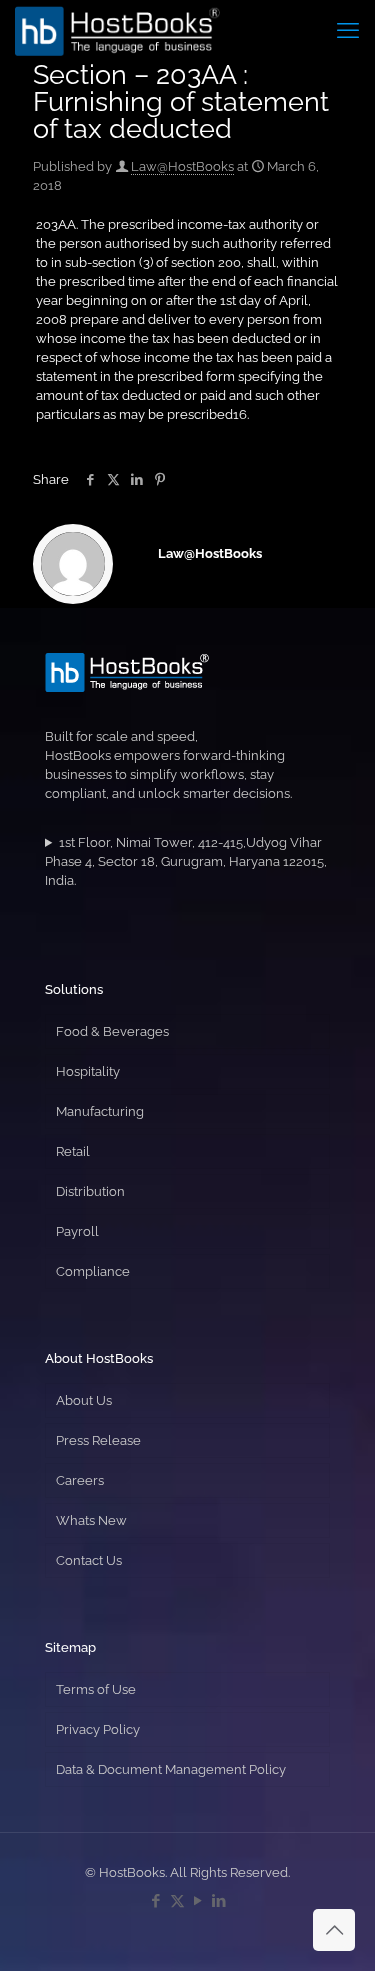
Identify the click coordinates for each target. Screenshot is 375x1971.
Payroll (77, 1231)
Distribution (90, 1191)
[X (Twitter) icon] (177, 1901)
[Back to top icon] (334, 1930)
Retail (73, 1151)
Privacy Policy (98, 1729)
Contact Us (89, 1560)
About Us (84, 1400)
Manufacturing (100, 1111)
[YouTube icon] (198, 1901)
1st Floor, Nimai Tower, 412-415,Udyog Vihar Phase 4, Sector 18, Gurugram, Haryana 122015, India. (186, 861)
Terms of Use (96, 1689)
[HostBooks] (117, 30)
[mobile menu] (348, 30)
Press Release (98, 1440)
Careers (80, 1480)
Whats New (91, 1520)
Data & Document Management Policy (171, 1769)
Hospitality (88, 1071)
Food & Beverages (112, 1031)
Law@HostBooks (182, 166)
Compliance (93, 1271)
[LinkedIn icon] (219, 1901)
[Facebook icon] (156, 1901)
